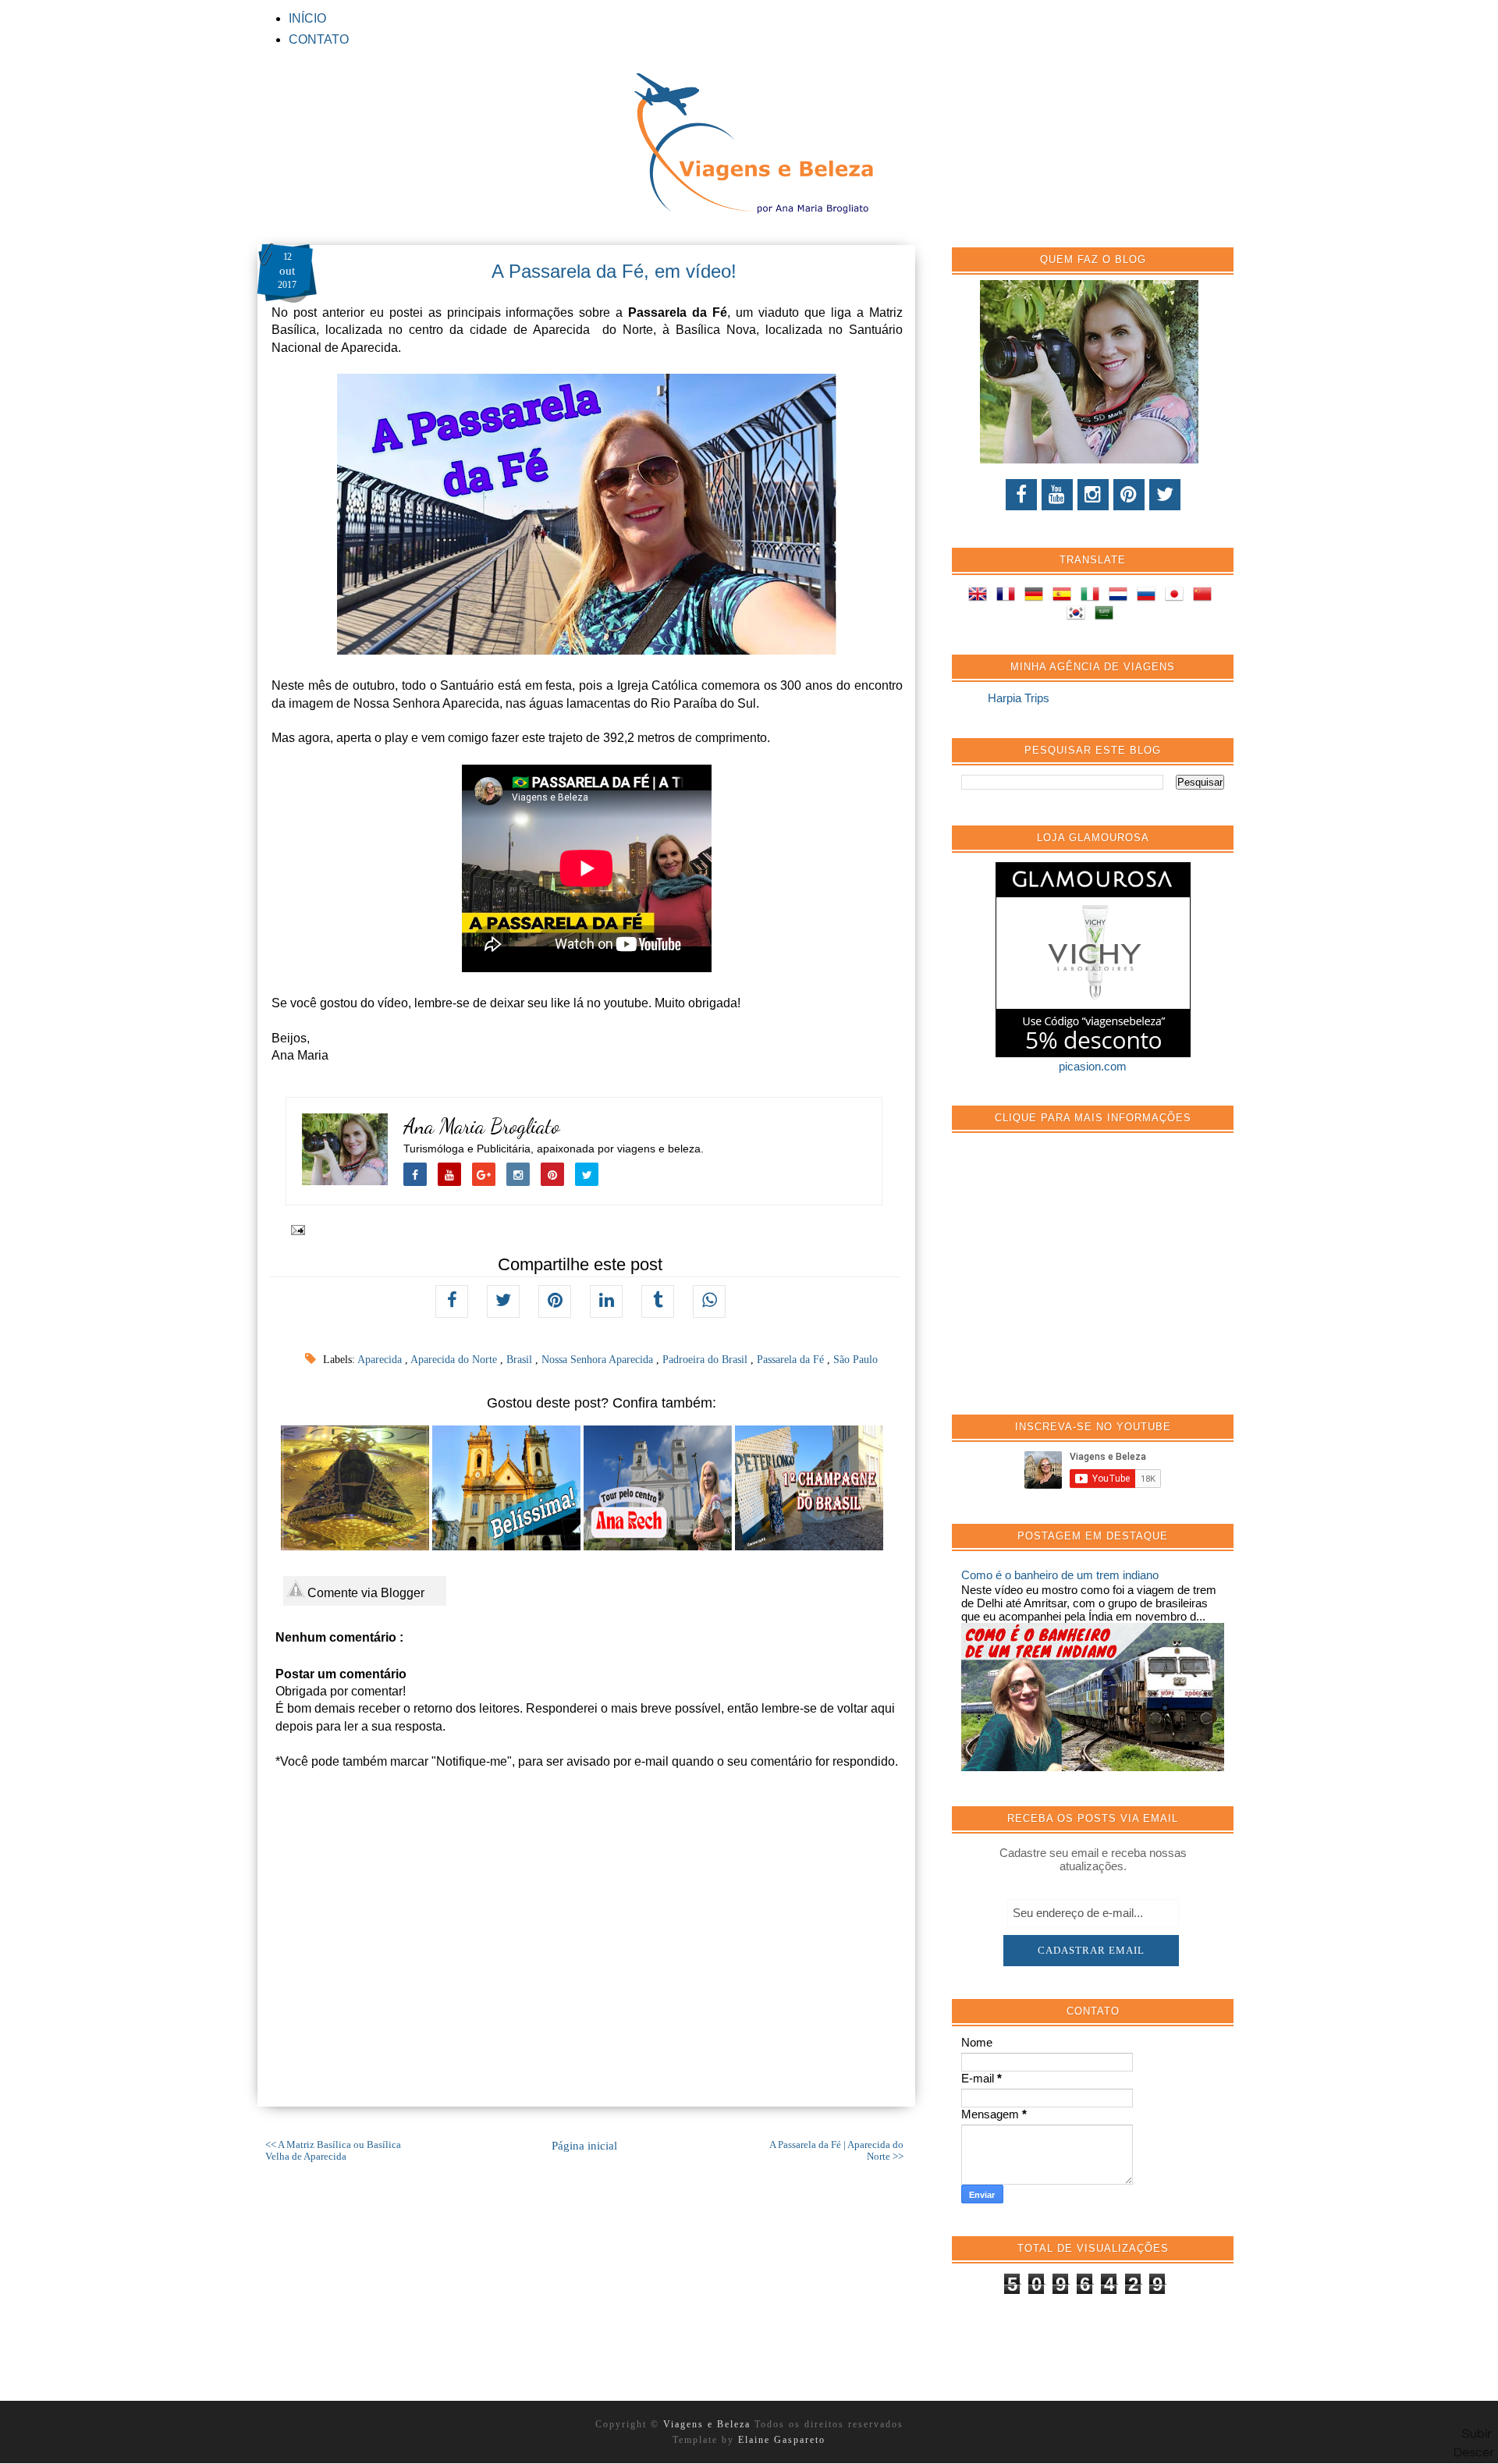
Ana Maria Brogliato (482, 1126)
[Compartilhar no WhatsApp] (709, 1301)
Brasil (521, 1360)
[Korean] (1079, 615)
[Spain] (1065, 596)
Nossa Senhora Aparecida (599, 1360)
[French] (1009, 596)
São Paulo (855, 1360)
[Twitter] (1165, 495)
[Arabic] (1107, 615)
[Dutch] (1121, 596)
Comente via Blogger (364, 1593)
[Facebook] (1021, 495)
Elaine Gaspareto (782, 2440)
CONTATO (319, 39)
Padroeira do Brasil (706, 1360)
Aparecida (381, 1360)
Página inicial (584, 2146)
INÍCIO (307, 18)
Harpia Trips (1019, 698)
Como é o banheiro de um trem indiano (1060, 1575)
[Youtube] (1057, 495)
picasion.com (1093, 1066)
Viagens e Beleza (709, 2424)
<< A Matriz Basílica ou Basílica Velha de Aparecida (333, 2151)
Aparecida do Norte (455, 1360)
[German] (1037, 596)
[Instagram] (1093, 495)
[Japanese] (1177, 596)
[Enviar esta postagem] (295, 1229)
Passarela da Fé (792, 1360)
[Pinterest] (1129, 495)
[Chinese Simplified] (1205, 596)
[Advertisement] (1078, 1282)
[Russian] (1149, 596)
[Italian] (1093, 596)
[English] (981, 596)
